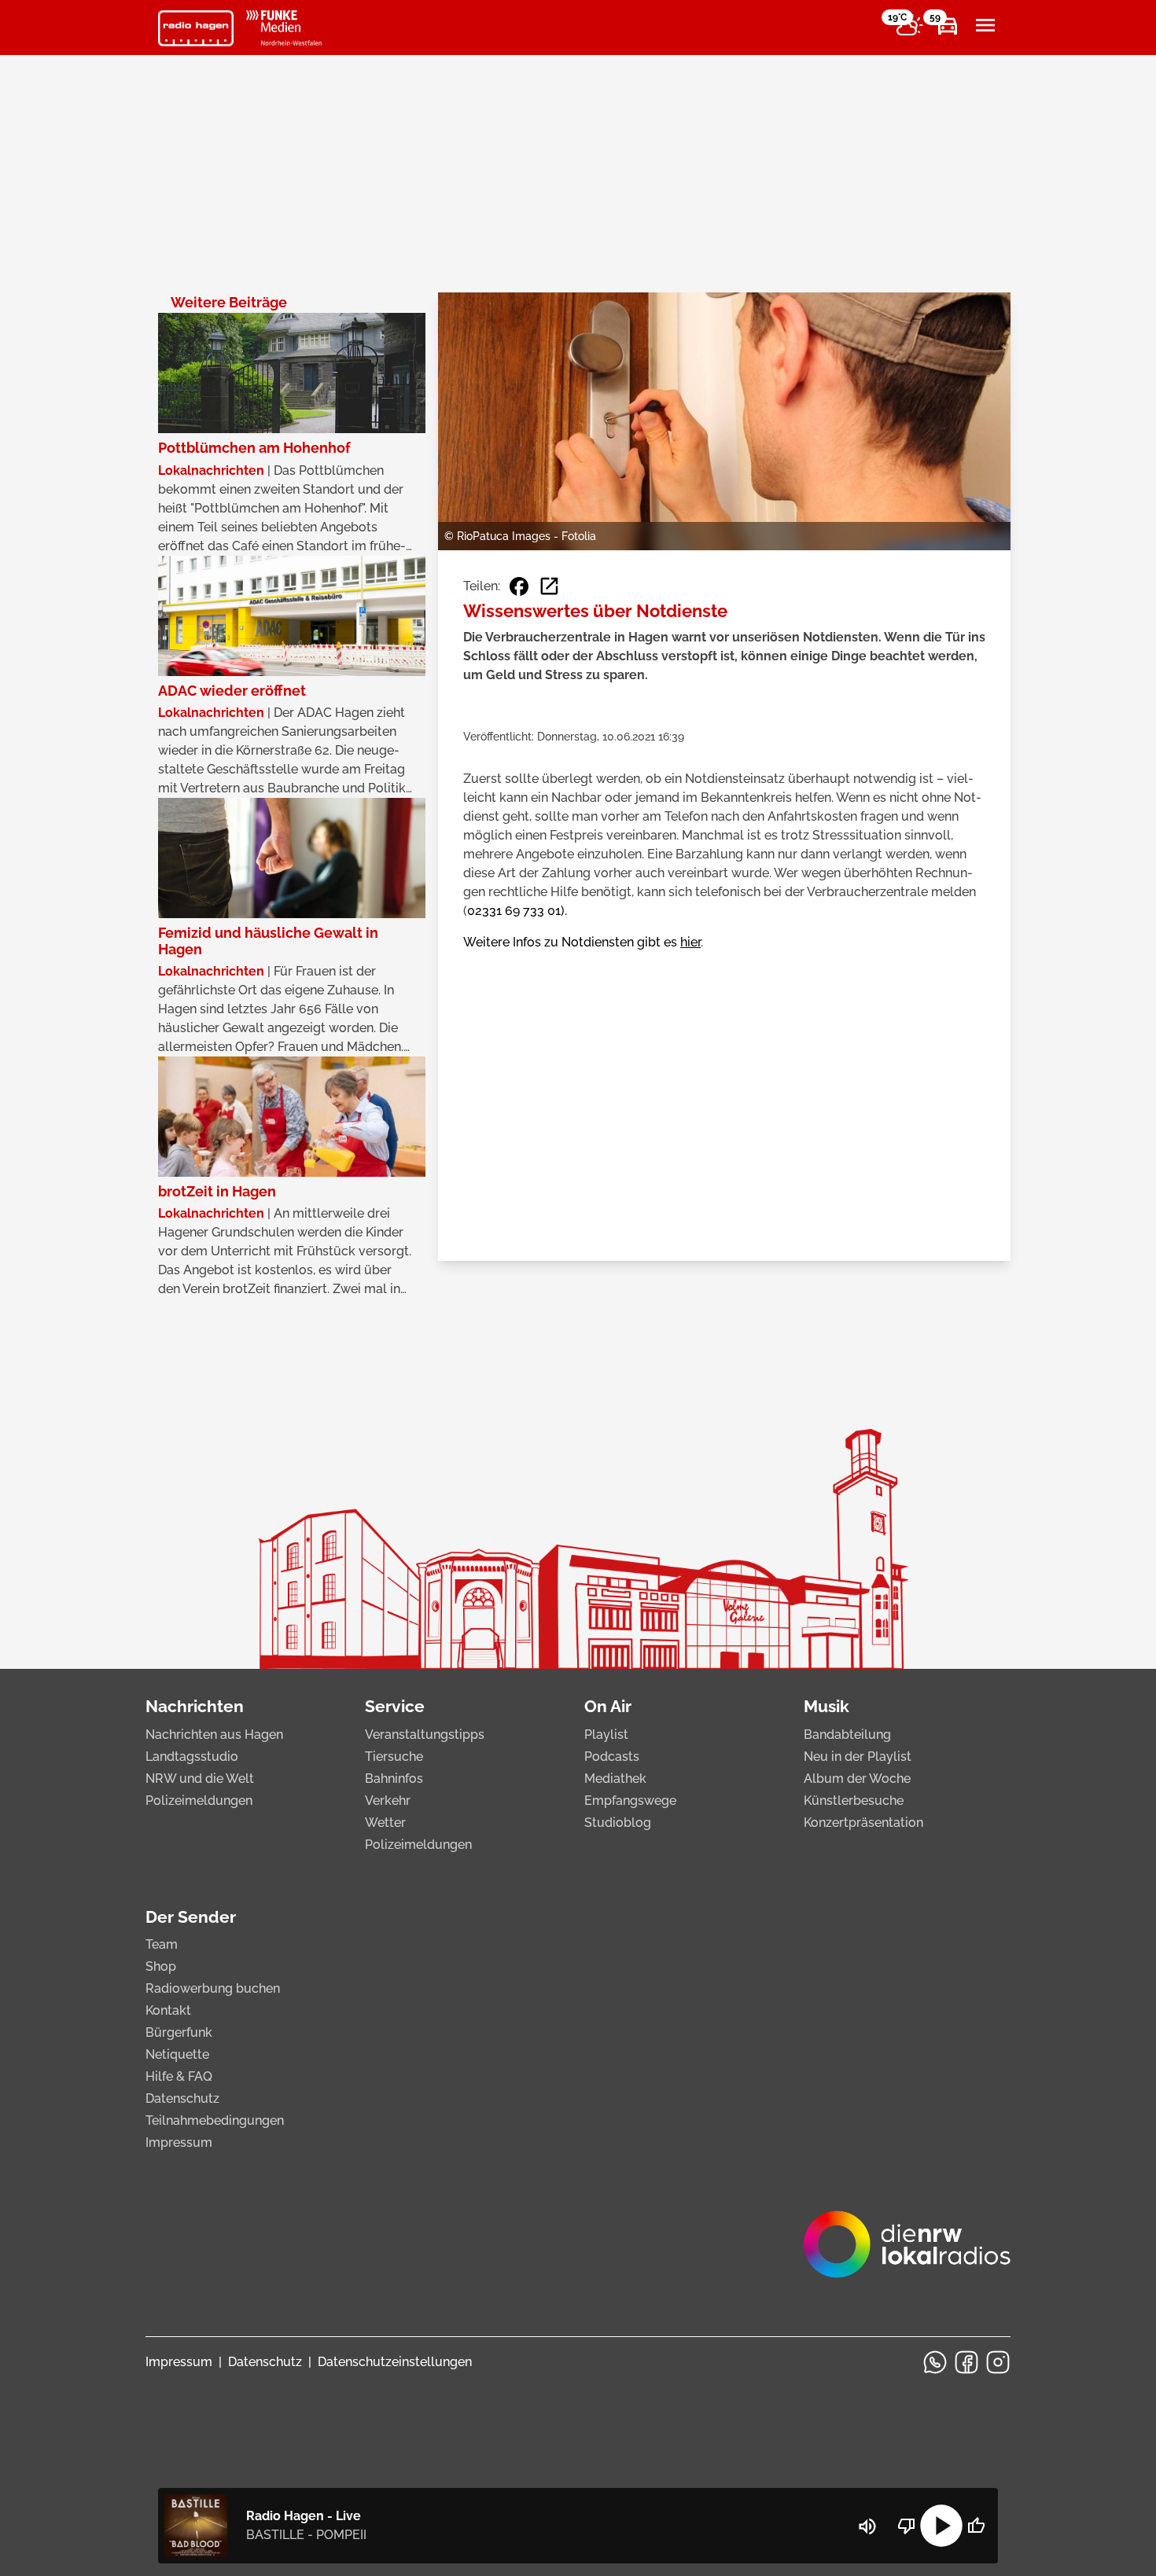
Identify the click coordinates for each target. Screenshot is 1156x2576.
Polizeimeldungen (199, 1801)
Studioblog (618, 1823)
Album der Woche (857, 1779)
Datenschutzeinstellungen (395, 2362)
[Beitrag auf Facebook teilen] (519, 586)
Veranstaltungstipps (425, 1734)
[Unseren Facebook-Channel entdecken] (966, 2362)
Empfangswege (630, 1801)
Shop (161, 1966)
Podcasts (612, 1757)
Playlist (606, 1734)
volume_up (867, 2526)
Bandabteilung (847, 1734)
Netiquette (177, 2054)
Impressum (179, 2142)
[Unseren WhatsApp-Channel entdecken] (935, 2362)
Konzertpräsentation (863, 1823)
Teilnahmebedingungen (215, 2120)
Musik (827, 1706)
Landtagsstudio (192, 1757)
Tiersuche (394, 1757)
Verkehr (388, 1801)
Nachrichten (195, 1706)
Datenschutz (182, 2098)
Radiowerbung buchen (213, 1988)
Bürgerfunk (179, 2032)
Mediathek (615, 1779)
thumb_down (907, 2526)
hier (690, 942)
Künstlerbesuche (854, 1801)
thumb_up (976, 2526)
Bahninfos (394, 1779)
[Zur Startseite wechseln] (196, 28)
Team (162, 1944)
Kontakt (168, 2010)
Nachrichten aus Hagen (214, 1734)
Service (395, 1706)
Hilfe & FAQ (179, 2076)
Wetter (385, 1823)
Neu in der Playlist (858, 1757)
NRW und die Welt (200, 1779)
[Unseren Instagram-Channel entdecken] (998, 2362)
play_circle (941, 2526)
